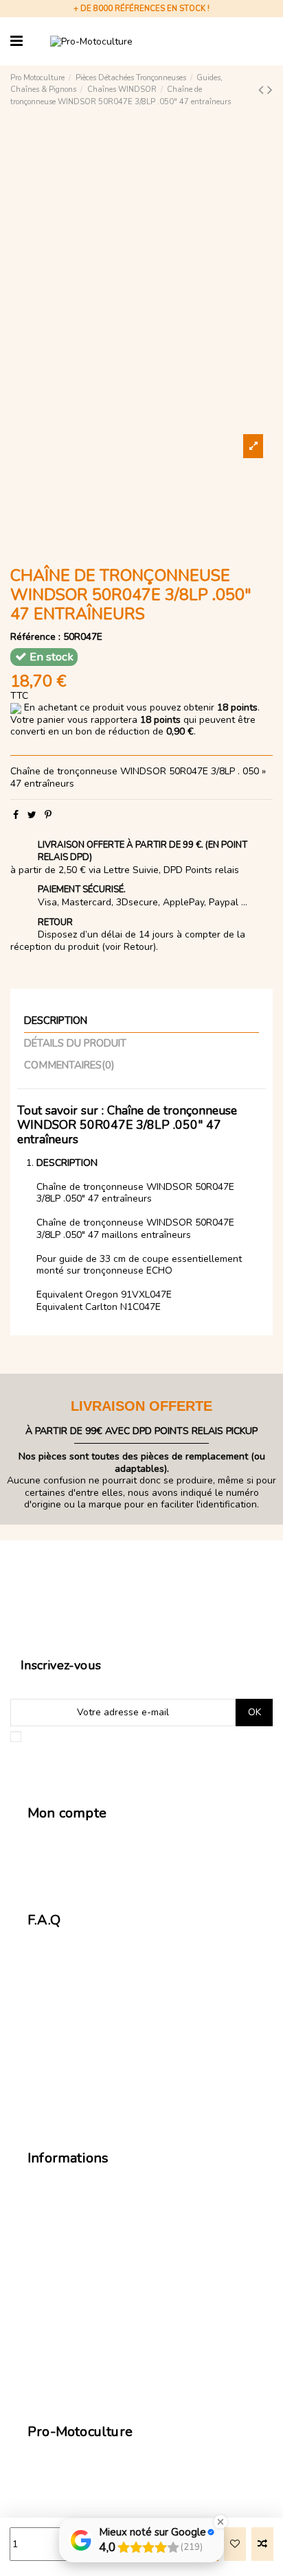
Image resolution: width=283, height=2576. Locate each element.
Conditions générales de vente (103, 2237)
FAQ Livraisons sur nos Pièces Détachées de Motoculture (133, 2004)
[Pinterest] (48, 815)
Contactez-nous (70, 1868)
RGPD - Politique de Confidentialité (112, 2332)
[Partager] (16, 815)
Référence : (35, 637)
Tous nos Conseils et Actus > (119, 2104)
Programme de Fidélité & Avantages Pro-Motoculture (125, 1949)
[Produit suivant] (270, 90)
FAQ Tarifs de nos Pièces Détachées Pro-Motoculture (126, 1976)
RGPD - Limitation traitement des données (128, 2285)
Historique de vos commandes (101, 1852)
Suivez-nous (55, 2502)
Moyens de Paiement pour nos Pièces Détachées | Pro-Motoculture (145, 2215)
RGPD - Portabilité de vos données (112, 2316)
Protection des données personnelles (117, 2268)
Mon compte (63, 1836)
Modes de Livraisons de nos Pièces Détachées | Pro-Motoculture (139, 2187)
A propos (56, 2379)
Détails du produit (75, 1044)
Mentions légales (73, 2252)
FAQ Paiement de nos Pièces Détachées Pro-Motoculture (134, 2060)
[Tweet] (32, 815)
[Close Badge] (220, 2522)
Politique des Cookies (82, 2348)
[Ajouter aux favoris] (235, 2544)
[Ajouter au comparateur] (262, 2544)
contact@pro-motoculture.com (94, 2454)
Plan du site (61, 2363)
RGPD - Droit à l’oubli (82, 2300)
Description (56, 1021)
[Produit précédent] (263, 90)
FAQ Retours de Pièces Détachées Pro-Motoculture (122, 2032)
